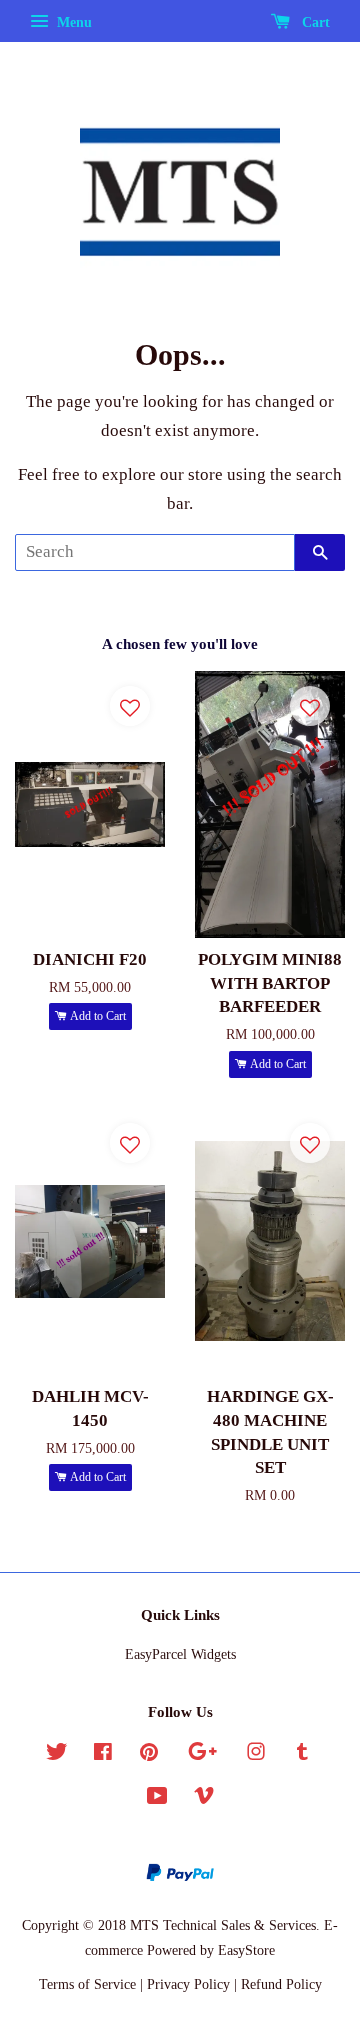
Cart (314, 22)
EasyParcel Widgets (180, 1654)
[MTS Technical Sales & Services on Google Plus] (202, 1755)
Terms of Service (87, 1984)
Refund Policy (281, 1984)
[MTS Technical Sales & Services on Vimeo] (204, 1799)
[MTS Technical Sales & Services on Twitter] (57, 1755)
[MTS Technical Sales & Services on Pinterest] (149, 1755)
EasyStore (246, 1950)
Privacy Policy (188, 1984)
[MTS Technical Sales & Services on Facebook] (103, 1755)
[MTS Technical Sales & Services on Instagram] (256, 1755)
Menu (72, 22)
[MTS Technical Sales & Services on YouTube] (157, 1799)
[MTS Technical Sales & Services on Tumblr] (302, 1755)
